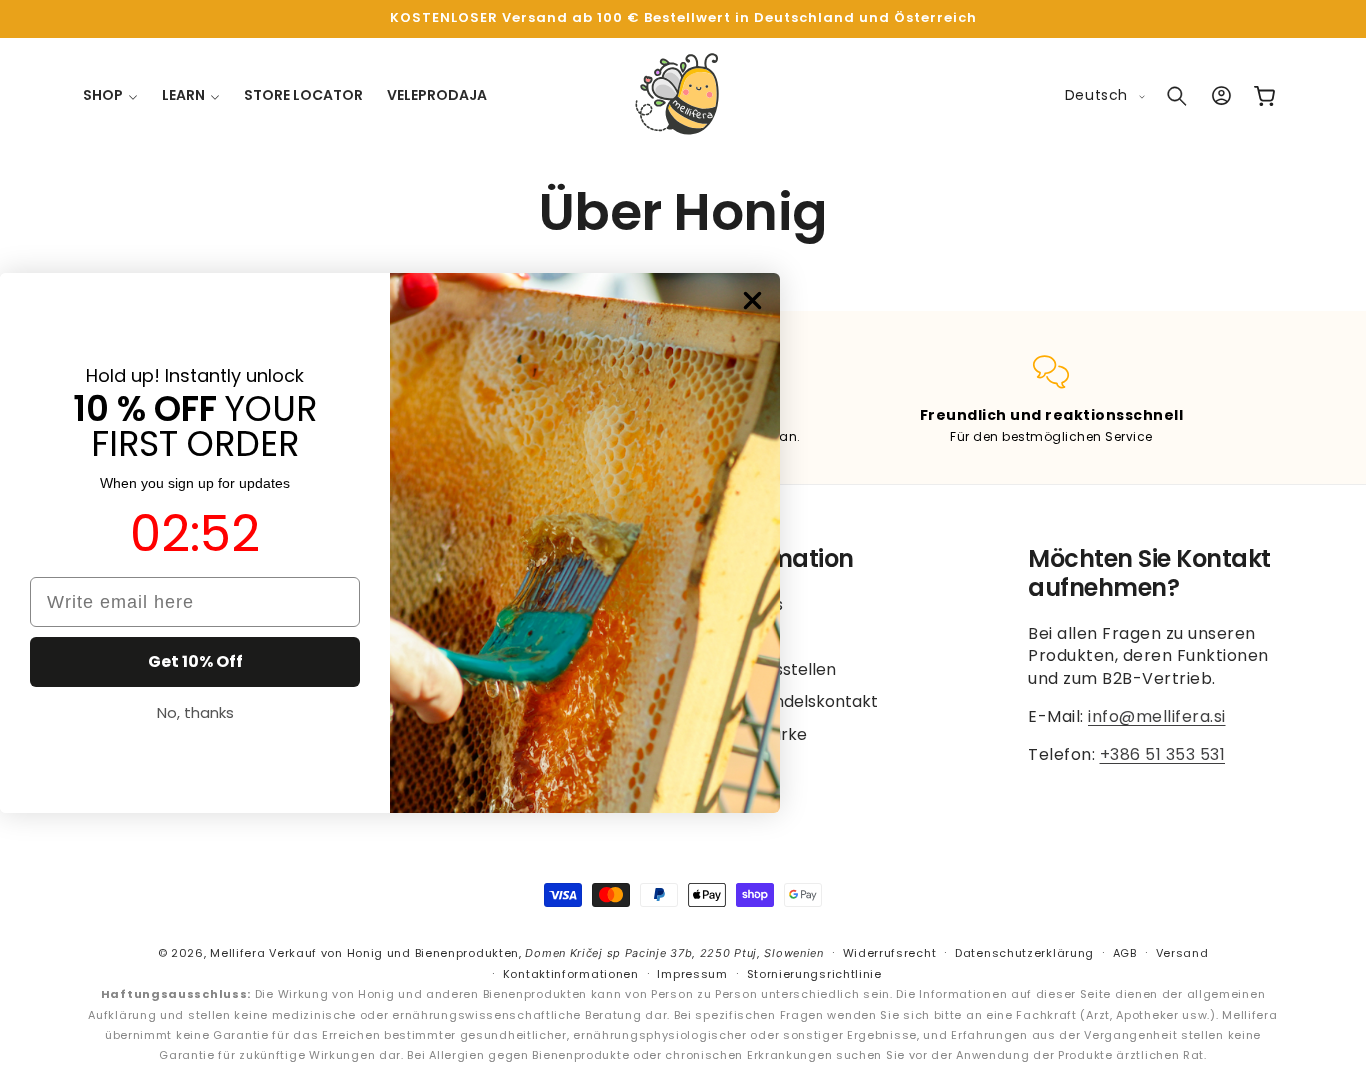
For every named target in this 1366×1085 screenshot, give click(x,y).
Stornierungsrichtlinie (814, 973)
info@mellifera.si (1157, 716)
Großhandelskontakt (795, 701)
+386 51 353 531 (1163, 754)
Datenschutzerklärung (1024, 953)
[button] (110, 95)
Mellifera (237, 953)
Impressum (692, 973)
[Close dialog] (752, 300)
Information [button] (783, 559)
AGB (1125, 953)
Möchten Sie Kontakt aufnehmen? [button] (1149, 574)
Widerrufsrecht (890, 953)
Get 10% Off (195, 661)
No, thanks (195, 712)
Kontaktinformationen (571, 973)
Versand (1182, 953)
